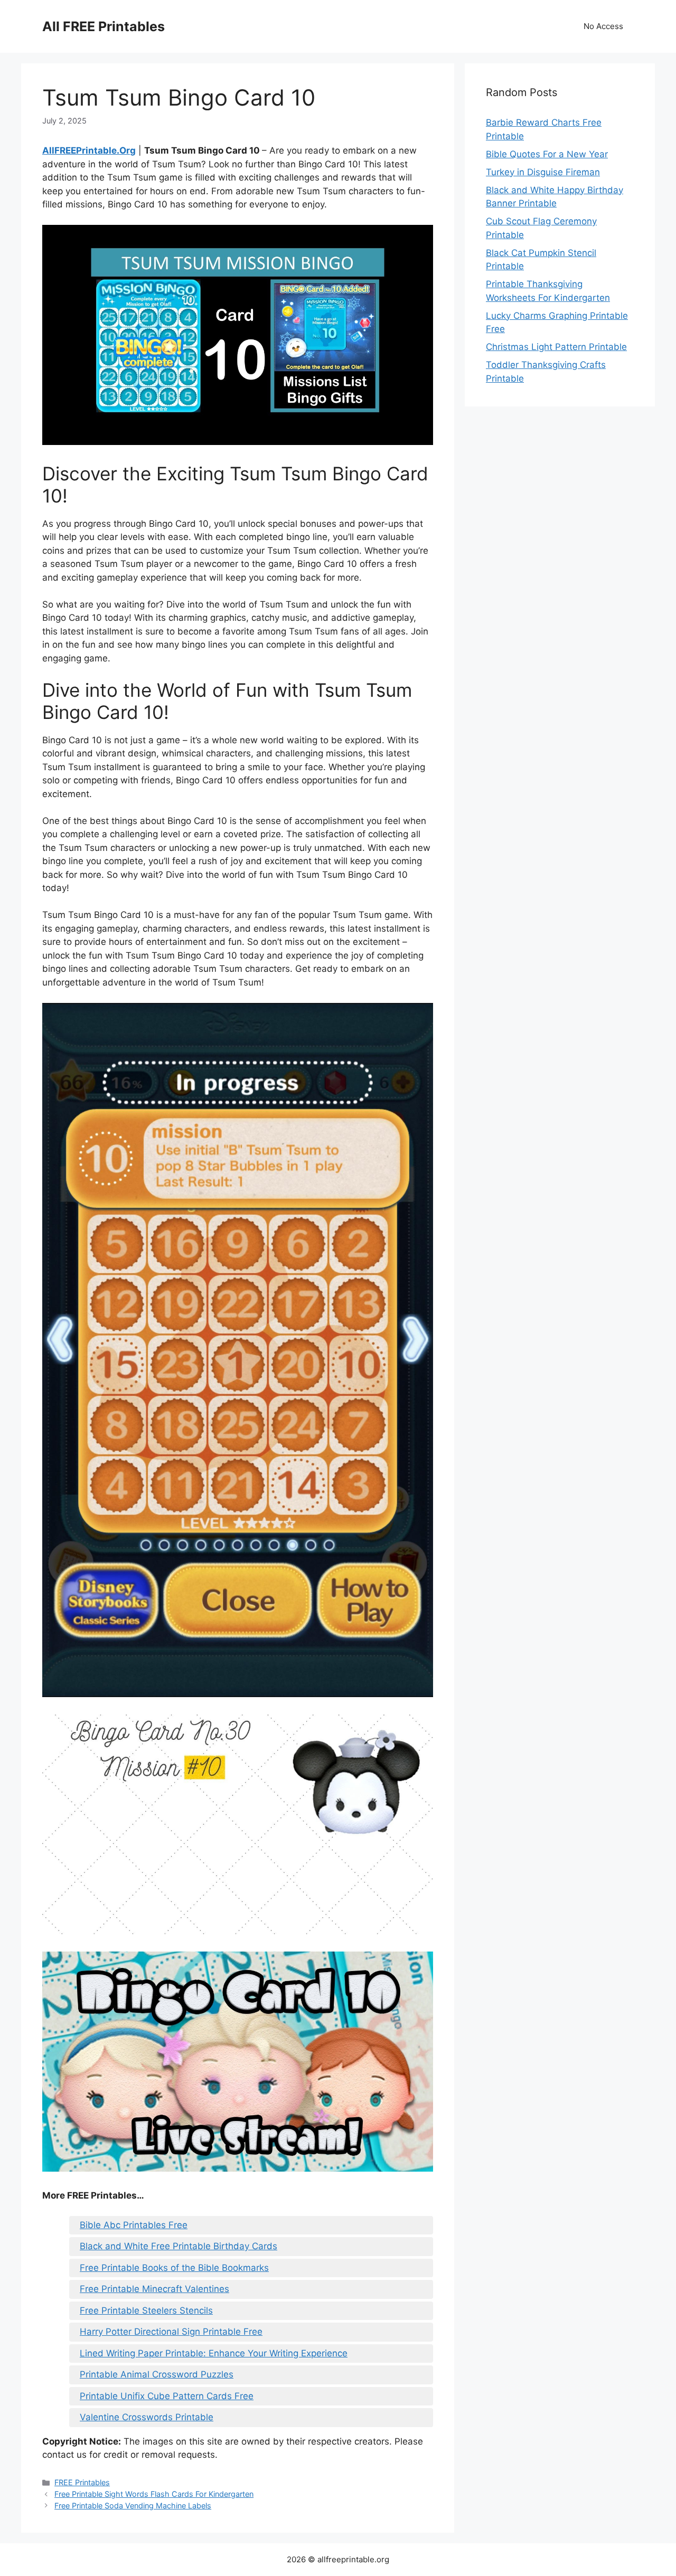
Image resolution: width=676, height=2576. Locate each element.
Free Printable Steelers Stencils (146, 2310)
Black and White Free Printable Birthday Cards (179, 2246)
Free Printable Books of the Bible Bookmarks (174, 2268)
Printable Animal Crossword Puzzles (157, 2374)
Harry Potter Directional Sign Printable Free (171, 2332)
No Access (603, 26)
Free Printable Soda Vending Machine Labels (133, 2506)
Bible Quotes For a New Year (547, 154)
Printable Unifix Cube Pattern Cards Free (167, 2396)
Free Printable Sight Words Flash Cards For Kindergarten (154, 2494)
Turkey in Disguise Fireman (543, 172)
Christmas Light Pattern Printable (556, 347)
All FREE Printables (104, 26)
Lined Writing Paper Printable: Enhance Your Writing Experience (214, 2353)
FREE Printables (82, 2482)
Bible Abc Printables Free (134, 2225)
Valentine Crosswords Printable (147, 2417)
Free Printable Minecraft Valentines (154, 2289)
